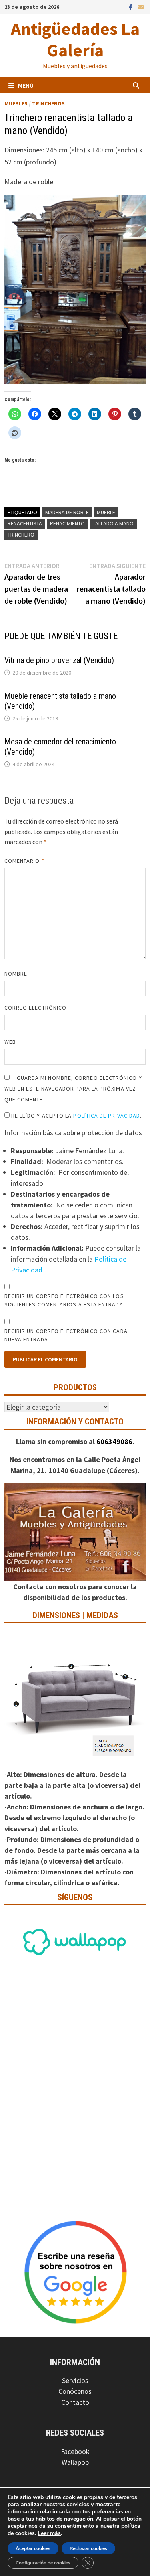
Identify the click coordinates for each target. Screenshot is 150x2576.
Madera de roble (67, 512)
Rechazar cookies (88, 2548)
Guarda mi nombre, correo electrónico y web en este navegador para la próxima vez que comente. (73, 1089)
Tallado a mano (113, 523)
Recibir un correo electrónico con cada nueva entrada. (66, 1335)
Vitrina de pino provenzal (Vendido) (59, 660)
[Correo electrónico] (141, 7)
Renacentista (25, 523)
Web (10, 1042)
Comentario (24, 861)
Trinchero (21, 535)
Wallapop (75, 2462)
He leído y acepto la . (76, 1116)
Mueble (106, 512)
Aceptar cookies (33, 2548)
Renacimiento (67, 523)
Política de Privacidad (107, 1116)
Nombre (16, 974)
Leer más (49, 2533)
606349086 (114, 1441)
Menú (26, 85)
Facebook (75, 2451)
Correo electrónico (35, 1008)
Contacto (75, 2402)
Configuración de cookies (43, 2563)
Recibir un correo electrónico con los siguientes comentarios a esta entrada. (65, 1300)
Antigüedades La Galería (75, 39)
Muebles (16, 103)
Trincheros (48, 103)
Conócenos (75, 2391)
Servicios (75, 2380)
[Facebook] (131, 7)
